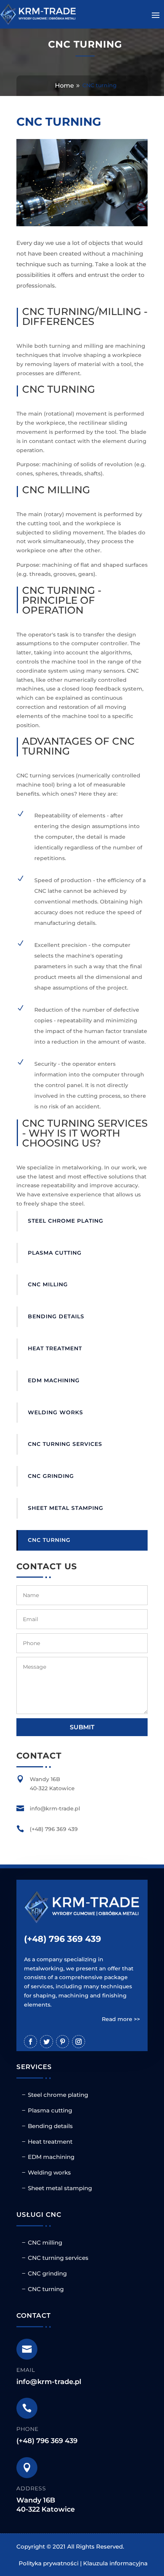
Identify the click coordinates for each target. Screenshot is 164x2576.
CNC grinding (51, 1476)
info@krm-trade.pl (49, 2382)
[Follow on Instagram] (79, 2042)
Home (64, 86)
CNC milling (48, 1284)
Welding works (55, 1412)
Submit (82, 1727)
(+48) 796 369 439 (63, 1939)
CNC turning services (65, 1444)
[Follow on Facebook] (31, 2042)
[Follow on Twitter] (47, 2042)
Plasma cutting (55, 1253)
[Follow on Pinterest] (63, 2042)
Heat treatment (55, 1348)
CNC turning (49, 1540)
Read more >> (121, 2019)
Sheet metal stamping (66, 1508)
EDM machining (54, 1380)
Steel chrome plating (66, 1221)
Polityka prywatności (49, 2563)
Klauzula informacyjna (115, 2563)
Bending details (56, 1316)
